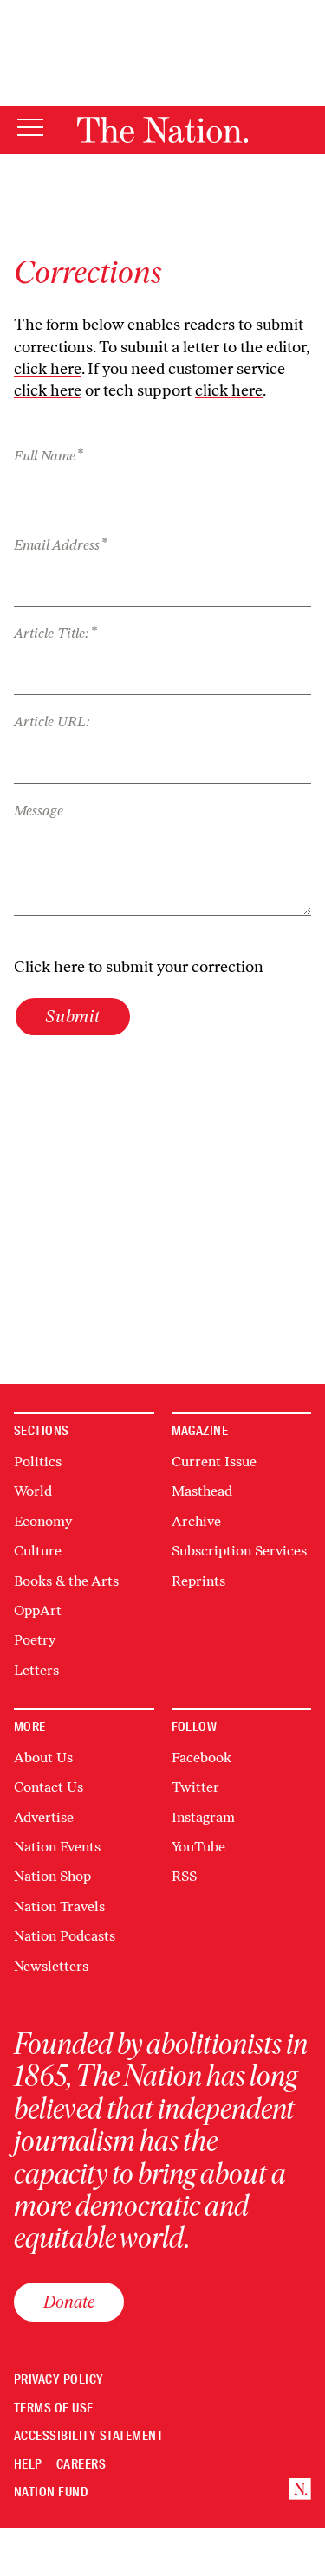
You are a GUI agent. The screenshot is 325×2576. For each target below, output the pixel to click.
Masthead (202, 1491)
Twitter (195, 1787)
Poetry (35, 1640)
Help (28, 2465)
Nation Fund (51, 2492)
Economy (43, 1521)
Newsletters (51, 1966)
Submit (73, 1016)
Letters (36, 1670)
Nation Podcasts (65, 1936)
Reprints (198, 1581)
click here (48, 369)
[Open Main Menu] (30, 129)
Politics (38, 1462)
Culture (38, 1551)
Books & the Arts (66, 1581)
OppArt (38, 1610)
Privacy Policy (59, 2380)
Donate (69, 2302)
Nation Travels (59, 1906)
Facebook (201, 1758)
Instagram (203, 1817)
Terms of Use (54, 2409)
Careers (81, 2465)
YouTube (198, 1847)
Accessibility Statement (88, 2436)
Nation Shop (52, 1876)
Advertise (44, 1817)
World (33, 1491)
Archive (196, 1521)
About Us (43, 1758)
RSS (184, 1876)
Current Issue (214, 1462)
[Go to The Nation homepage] (162, 130)
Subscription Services (239, 1551)
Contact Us (49, 1787)
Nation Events (57, 1847)
